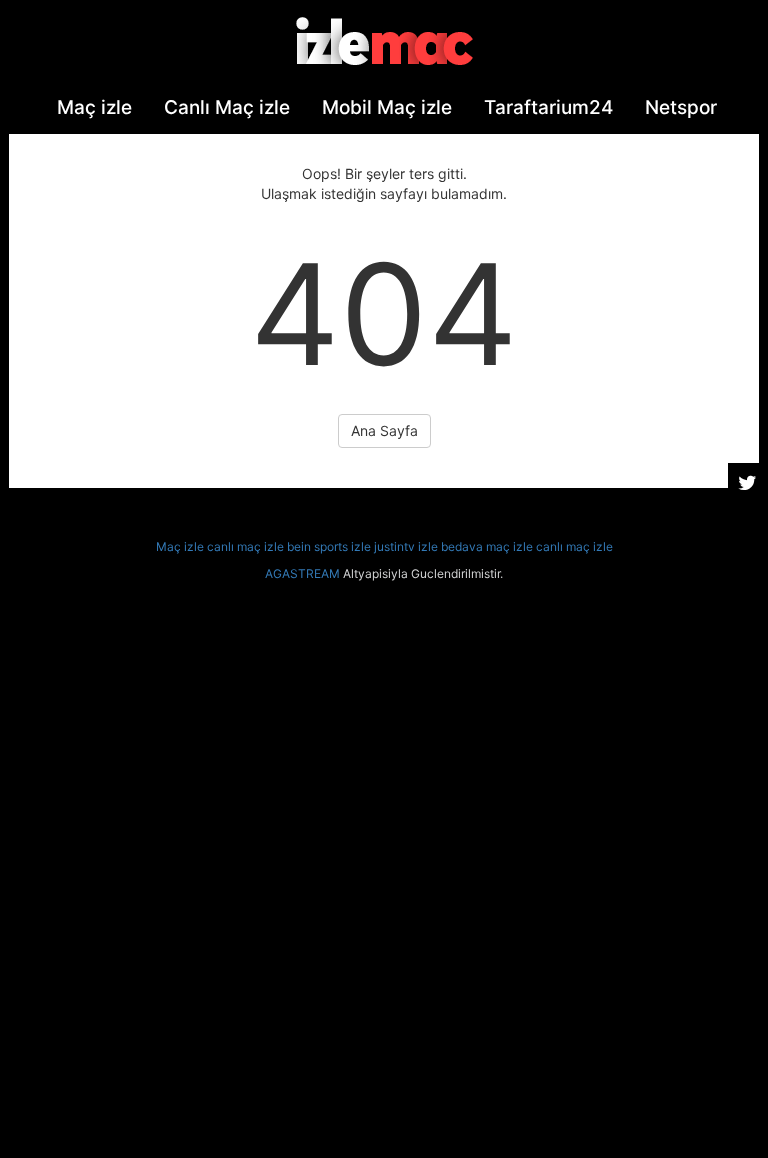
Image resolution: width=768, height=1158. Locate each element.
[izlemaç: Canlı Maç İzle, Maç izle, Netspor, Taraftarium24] (384, 41)
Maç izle (180, 546)
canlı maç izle (245, 546)
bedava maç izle (487, 546)
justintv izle (406, 546)
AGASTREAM (302, 573)
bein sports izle (329, 546)
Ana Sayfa (384, 430)
